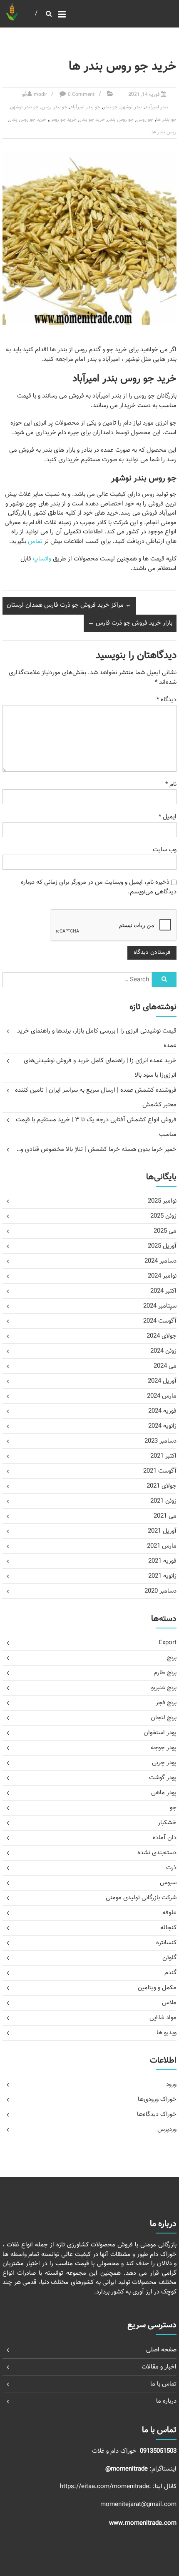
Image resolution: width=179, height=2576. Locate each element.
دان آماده (165, 1838)
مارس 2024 (162, 1396)
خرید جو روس (63, 120)
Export (168, 1643)
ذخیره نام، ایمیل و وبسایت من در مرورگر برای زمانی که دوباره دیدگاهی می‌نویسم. (99, 887)
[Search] (164, 980)
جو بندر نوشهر (25, 107)
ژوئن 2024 (163, 1351)
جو (25, 95)
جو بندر (111, 107)
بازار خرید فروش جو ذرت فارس (130, 623)
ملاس (169, 2003)
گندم (170, 1973)
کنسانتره (166, 1943)
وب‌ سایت (165, 850)
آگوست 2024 (160, 1321)
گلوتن (169, 1958)
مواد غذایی (163, 2018)
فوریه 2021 (162, 1561)
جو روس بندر (121, 120)
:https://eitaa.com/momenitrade (106, 2487)
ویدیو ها (167, 2033)
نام (171, 784)
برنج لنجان (164, 1718)
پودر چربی (164, 1763)
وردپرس (167, 2130)
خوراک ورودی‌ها (157, 2100)
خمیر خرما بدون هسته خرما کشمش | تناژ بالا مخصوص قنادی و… (97, 1149)
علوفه (169, 1913)
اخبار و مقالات (159, 2367)
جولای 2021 (162, 1486)
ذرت (171, 1868)
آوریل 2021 (162, 1531)
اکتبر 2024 (163, 1291)
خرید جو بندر (92, 120)
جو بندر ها (166, 120)
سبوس (168, 1883)
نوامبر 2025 (162, 1201)
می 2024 (165, 1366)
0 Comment (81, 95)
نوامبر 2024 (162, 1276)
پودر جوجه (164, 1748)
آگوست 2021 (160, 1471)
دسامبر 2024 (160, 1261)
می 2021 (165, 1516)
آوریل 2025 (162, 1246)
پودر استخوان (160, 1733)
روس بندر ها (164, 132)
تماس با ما (163, 2384)
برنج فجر (166, 1703)
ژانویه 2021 (162, 1576)
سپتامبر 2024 (160, 1306)
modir (40, 95)
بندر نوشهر (131, 107)
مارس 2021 (162, 1546)
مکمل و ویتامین (157, 1988)
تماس (35, 541)
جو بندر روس (55, 107)
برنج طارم (165, 1673)
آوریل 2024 (162, 1381)
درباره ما (166, 2401)
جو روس (145, 120)
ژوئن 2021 (163, 1501)
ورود (171, 2085)
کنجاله (168, 1928)
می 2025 (165, 1231)
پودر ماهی (164, 1793)
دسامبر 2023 (160, 1441)
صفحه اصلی (161, 2350)
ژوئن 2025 (163, 1216)
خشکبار (167, 1823)
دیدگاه (167, 700)
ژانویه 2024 (162, 1426)
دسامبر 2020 (160, 1591)
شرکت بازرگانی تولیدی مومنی (141, 1898)
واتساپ (42, 559)
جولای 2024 (162, 1336)
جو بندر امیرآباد (85, 107)
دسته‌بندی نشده (157, 1853)
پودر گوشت (163, 1778)
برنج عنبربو (164, 1688)
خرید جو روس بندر (28, 120)
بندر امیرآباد (157, 107)
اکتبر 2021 (163, 1456)
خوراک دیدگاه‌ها (157, 2115)
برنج (172, 1658)
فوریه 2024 (162, 1411)
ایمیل (168, 817)
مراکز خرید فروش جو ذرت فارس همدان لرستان (69, 605)
